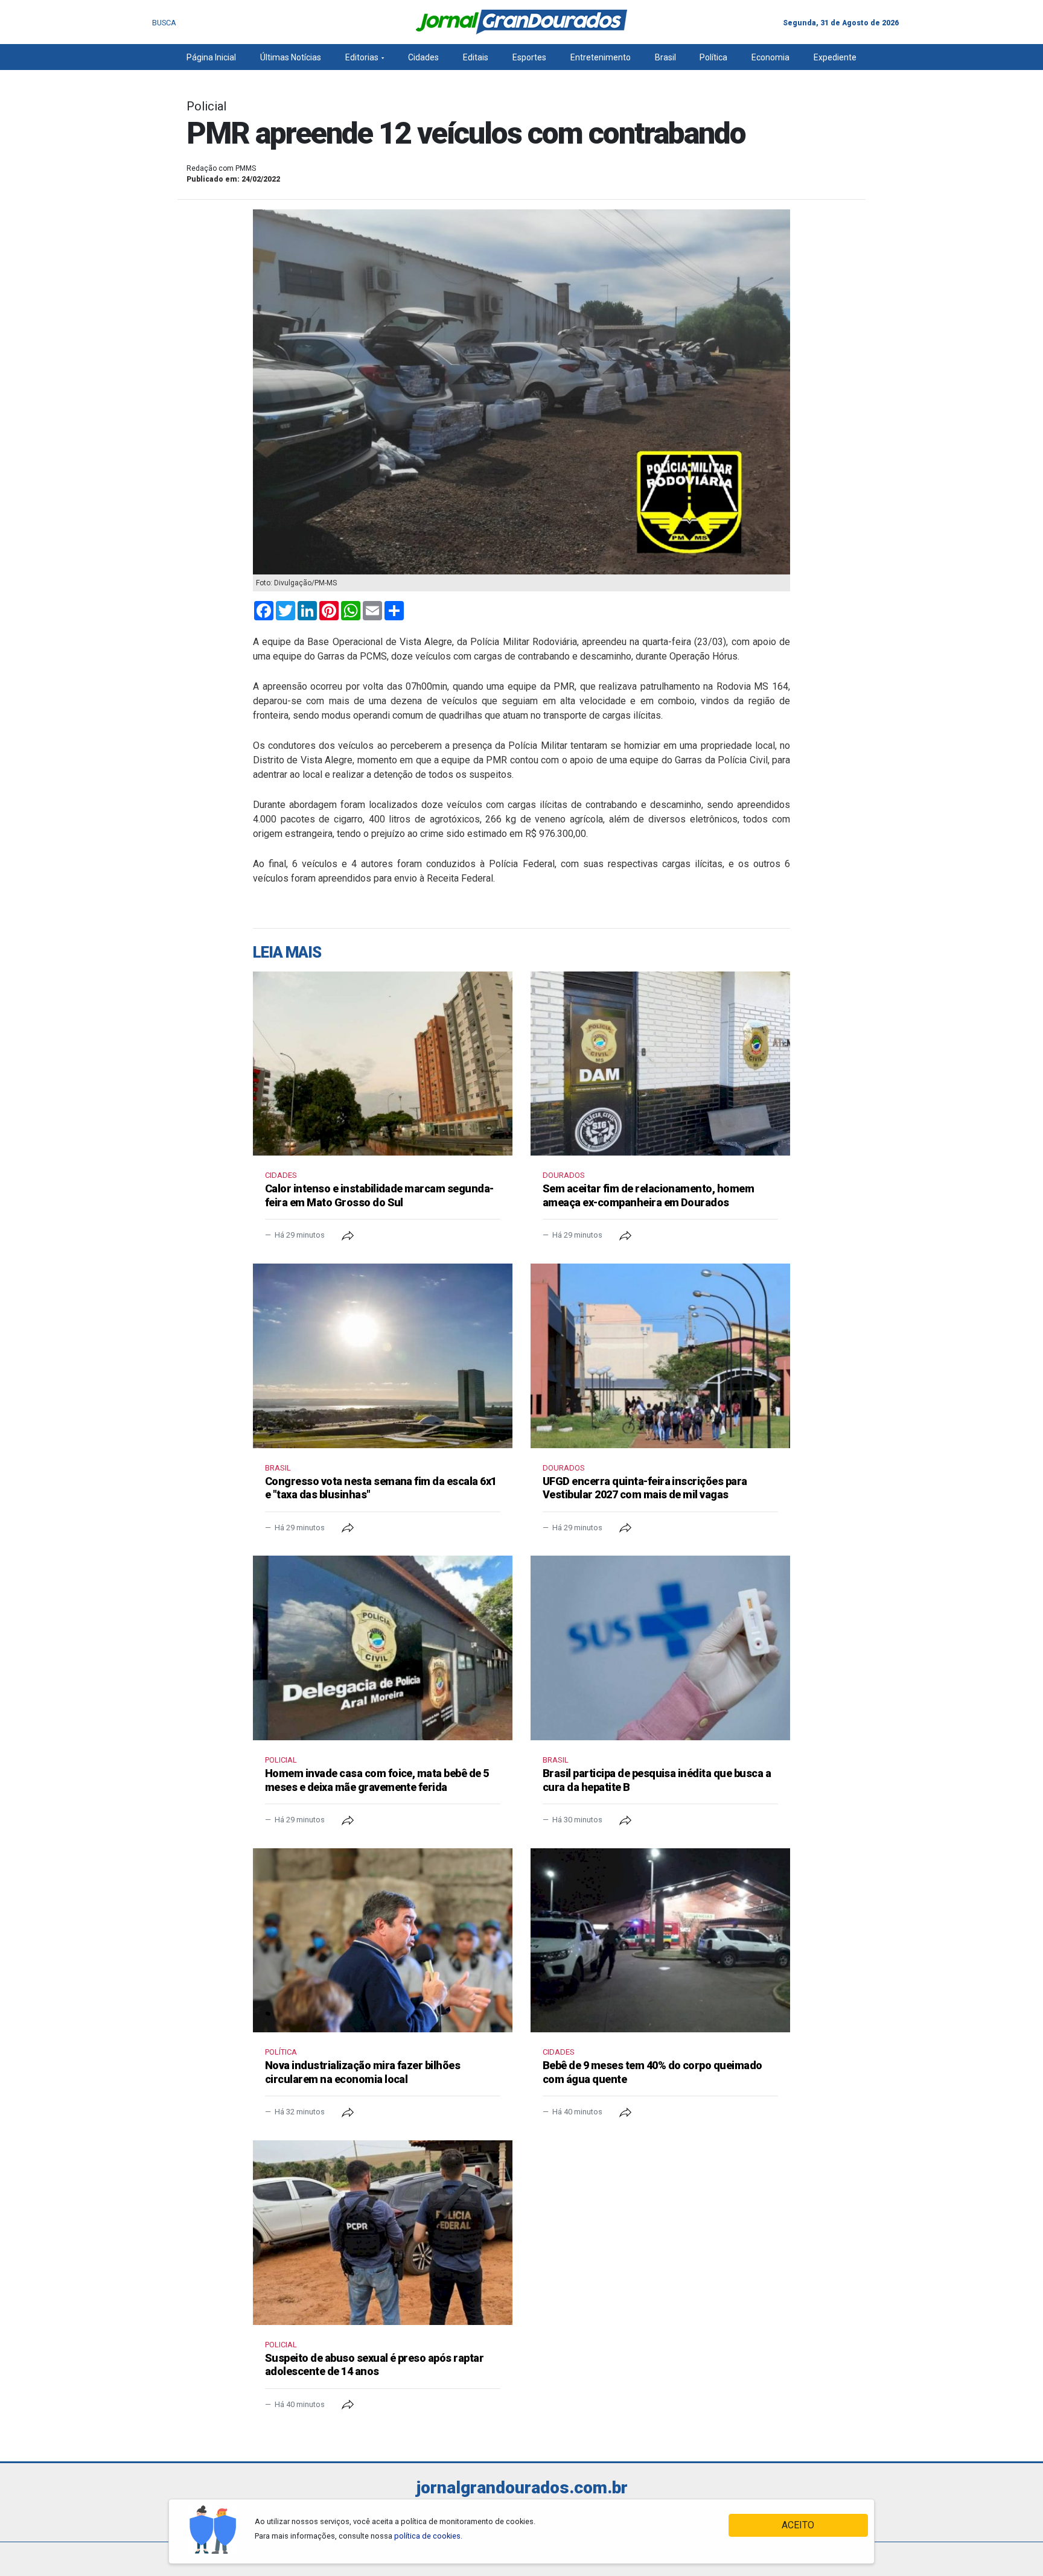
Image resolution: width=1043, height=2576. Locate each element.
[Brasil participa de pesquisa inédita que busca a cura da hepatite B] (660, 1648)
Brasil (665, 57)
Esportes (529, 57)
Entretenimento (601, 57)
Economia (770, 57)
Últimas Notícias (291, 57)
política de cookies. (428, 2536)
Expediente (835, 57)
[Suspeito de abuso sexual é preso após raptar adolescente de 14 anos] (383, 2233)
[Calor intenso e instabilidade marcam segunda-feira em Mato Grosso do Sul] (383, 1064)
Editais (476, 57)
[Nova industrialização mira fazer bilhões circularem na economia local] (383, 1941)
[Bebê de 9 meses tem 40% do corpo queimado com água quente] (660, 1941)
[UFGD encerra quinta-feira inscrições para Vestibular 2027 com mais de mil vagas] (660, 1356)
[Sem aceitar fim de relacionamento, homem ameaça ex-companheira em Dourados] (660, 1064)
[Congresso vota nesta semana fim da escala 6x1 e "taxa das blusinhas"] (383, 1356)
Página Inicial (211, 57)
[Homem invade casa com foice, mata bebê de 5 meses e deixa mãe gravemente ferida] (383, 1648)
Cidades (423, 57)
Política (713, 57)
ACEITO (798, 2525)
